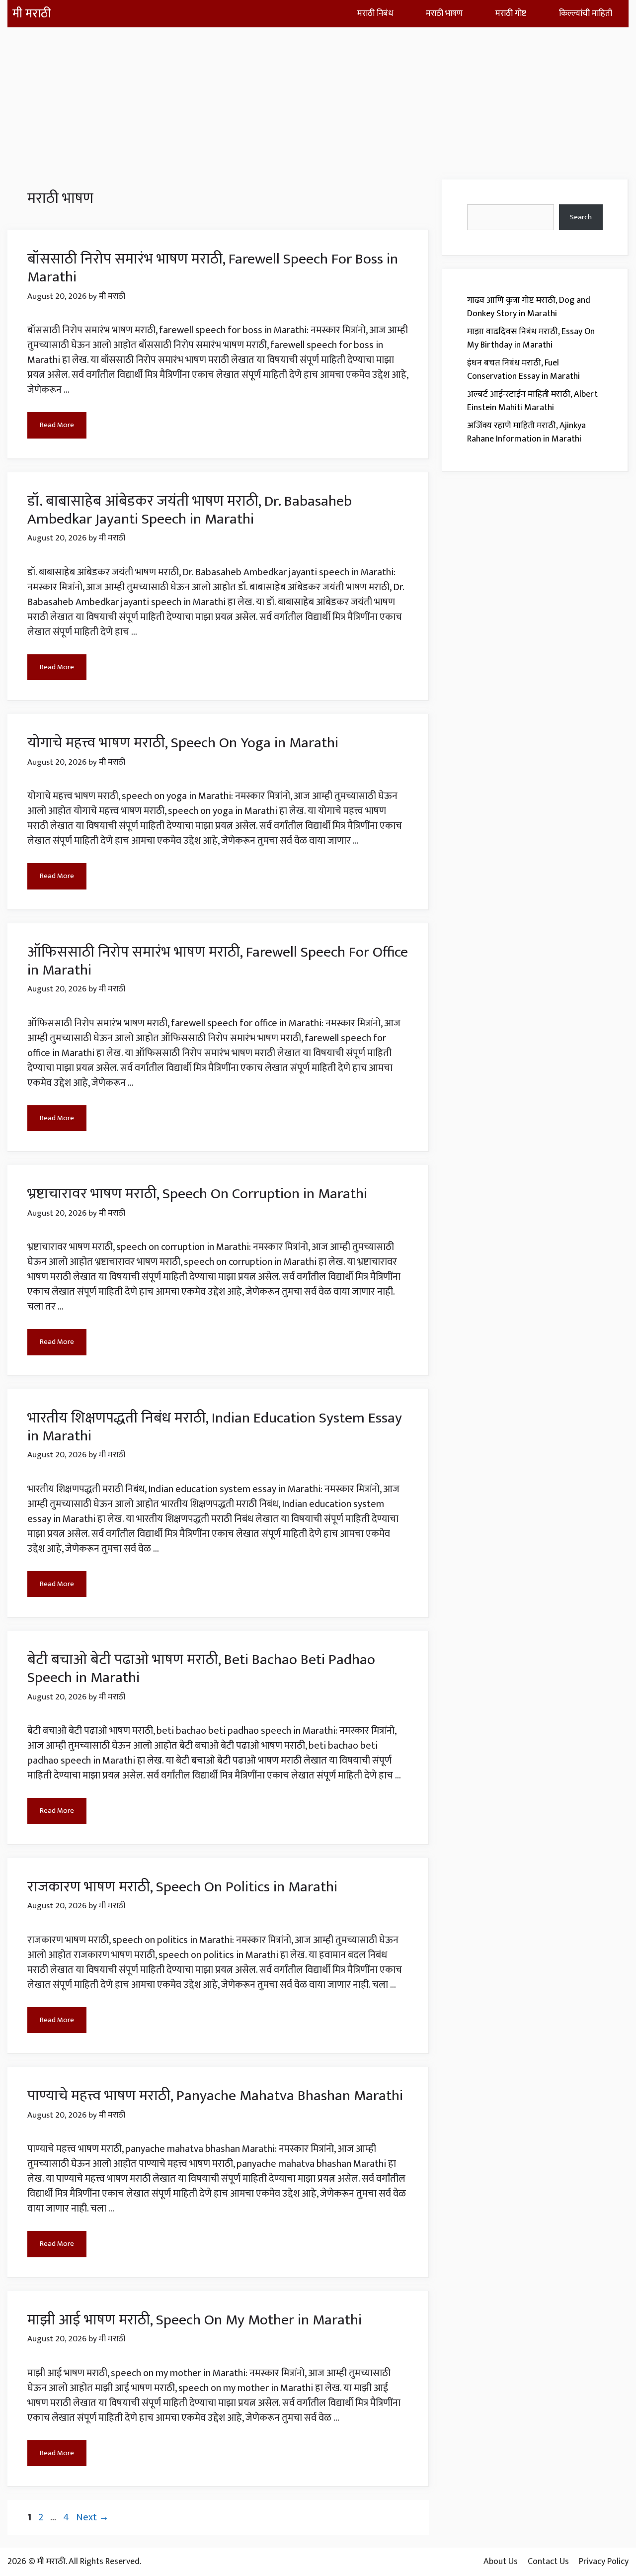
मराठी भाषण (444, 13)
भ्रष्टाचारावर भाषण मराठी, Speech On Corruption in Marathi (197, 1194)
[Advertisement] (318, 97)
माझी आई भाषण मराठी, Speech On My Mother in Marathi (195, 2320)
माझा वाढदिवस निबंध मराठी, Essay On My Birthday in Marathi (531, 338)
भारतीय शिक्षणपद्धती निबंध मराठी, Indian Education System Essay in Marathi (215, 1427)
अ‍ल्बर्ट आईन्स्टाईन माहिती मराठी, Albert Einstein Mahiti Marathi (532, 401)
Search (581, 217)
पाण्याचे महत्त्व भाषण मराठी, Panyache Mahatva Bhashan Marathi (215, 2096)
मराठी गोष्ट (511, 13)
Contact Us (548, 2562)
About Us (501, 2562)
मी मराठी (32, 14)
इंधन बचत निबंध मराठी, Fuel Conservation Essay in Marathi (523, 370)
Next (92, 2517)
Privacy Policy (604, 2562)
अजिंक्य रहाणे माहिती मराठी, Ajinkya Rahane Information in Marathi (526, 432)
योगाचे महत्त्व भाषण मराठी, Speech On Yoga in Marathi (183, 743)
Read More (57, 425)
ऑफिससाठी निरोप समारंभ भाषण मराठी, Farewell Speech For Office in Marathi (218, 961)
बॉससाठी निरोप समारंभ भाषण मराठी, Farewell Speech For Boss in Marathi (213, 268)
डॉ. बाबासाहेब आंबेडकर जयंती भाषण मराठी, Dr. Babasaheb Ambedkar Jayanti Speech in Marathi (190, 510)
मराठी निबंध (375, 13)
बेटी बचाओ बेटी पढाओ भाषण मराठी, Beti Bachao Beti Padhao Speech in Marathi (201, 1669)
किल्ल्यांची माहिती (586, 13)
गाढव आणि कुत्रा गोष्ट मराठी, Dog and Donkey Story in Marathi (529, 307)
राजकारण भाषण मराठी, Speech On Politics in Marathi (182, 1887)
